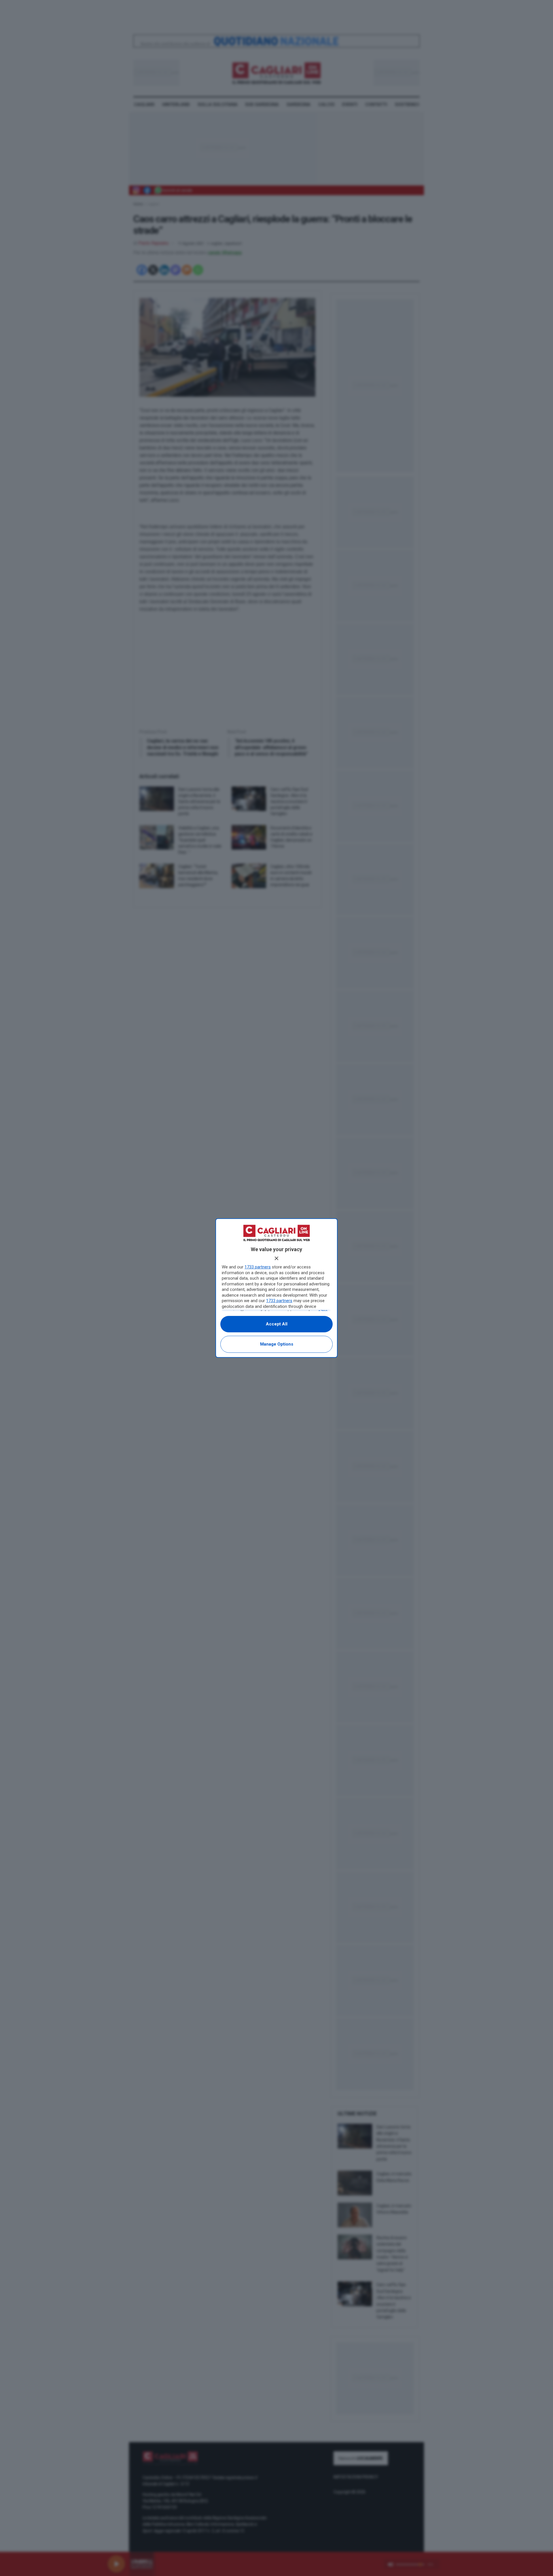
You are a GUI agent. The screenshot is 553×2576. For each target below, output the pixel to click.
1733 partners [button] (258, 1267)
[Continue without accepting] (276, 1258)
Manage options (277, 1344)
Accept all (277, 1324)
